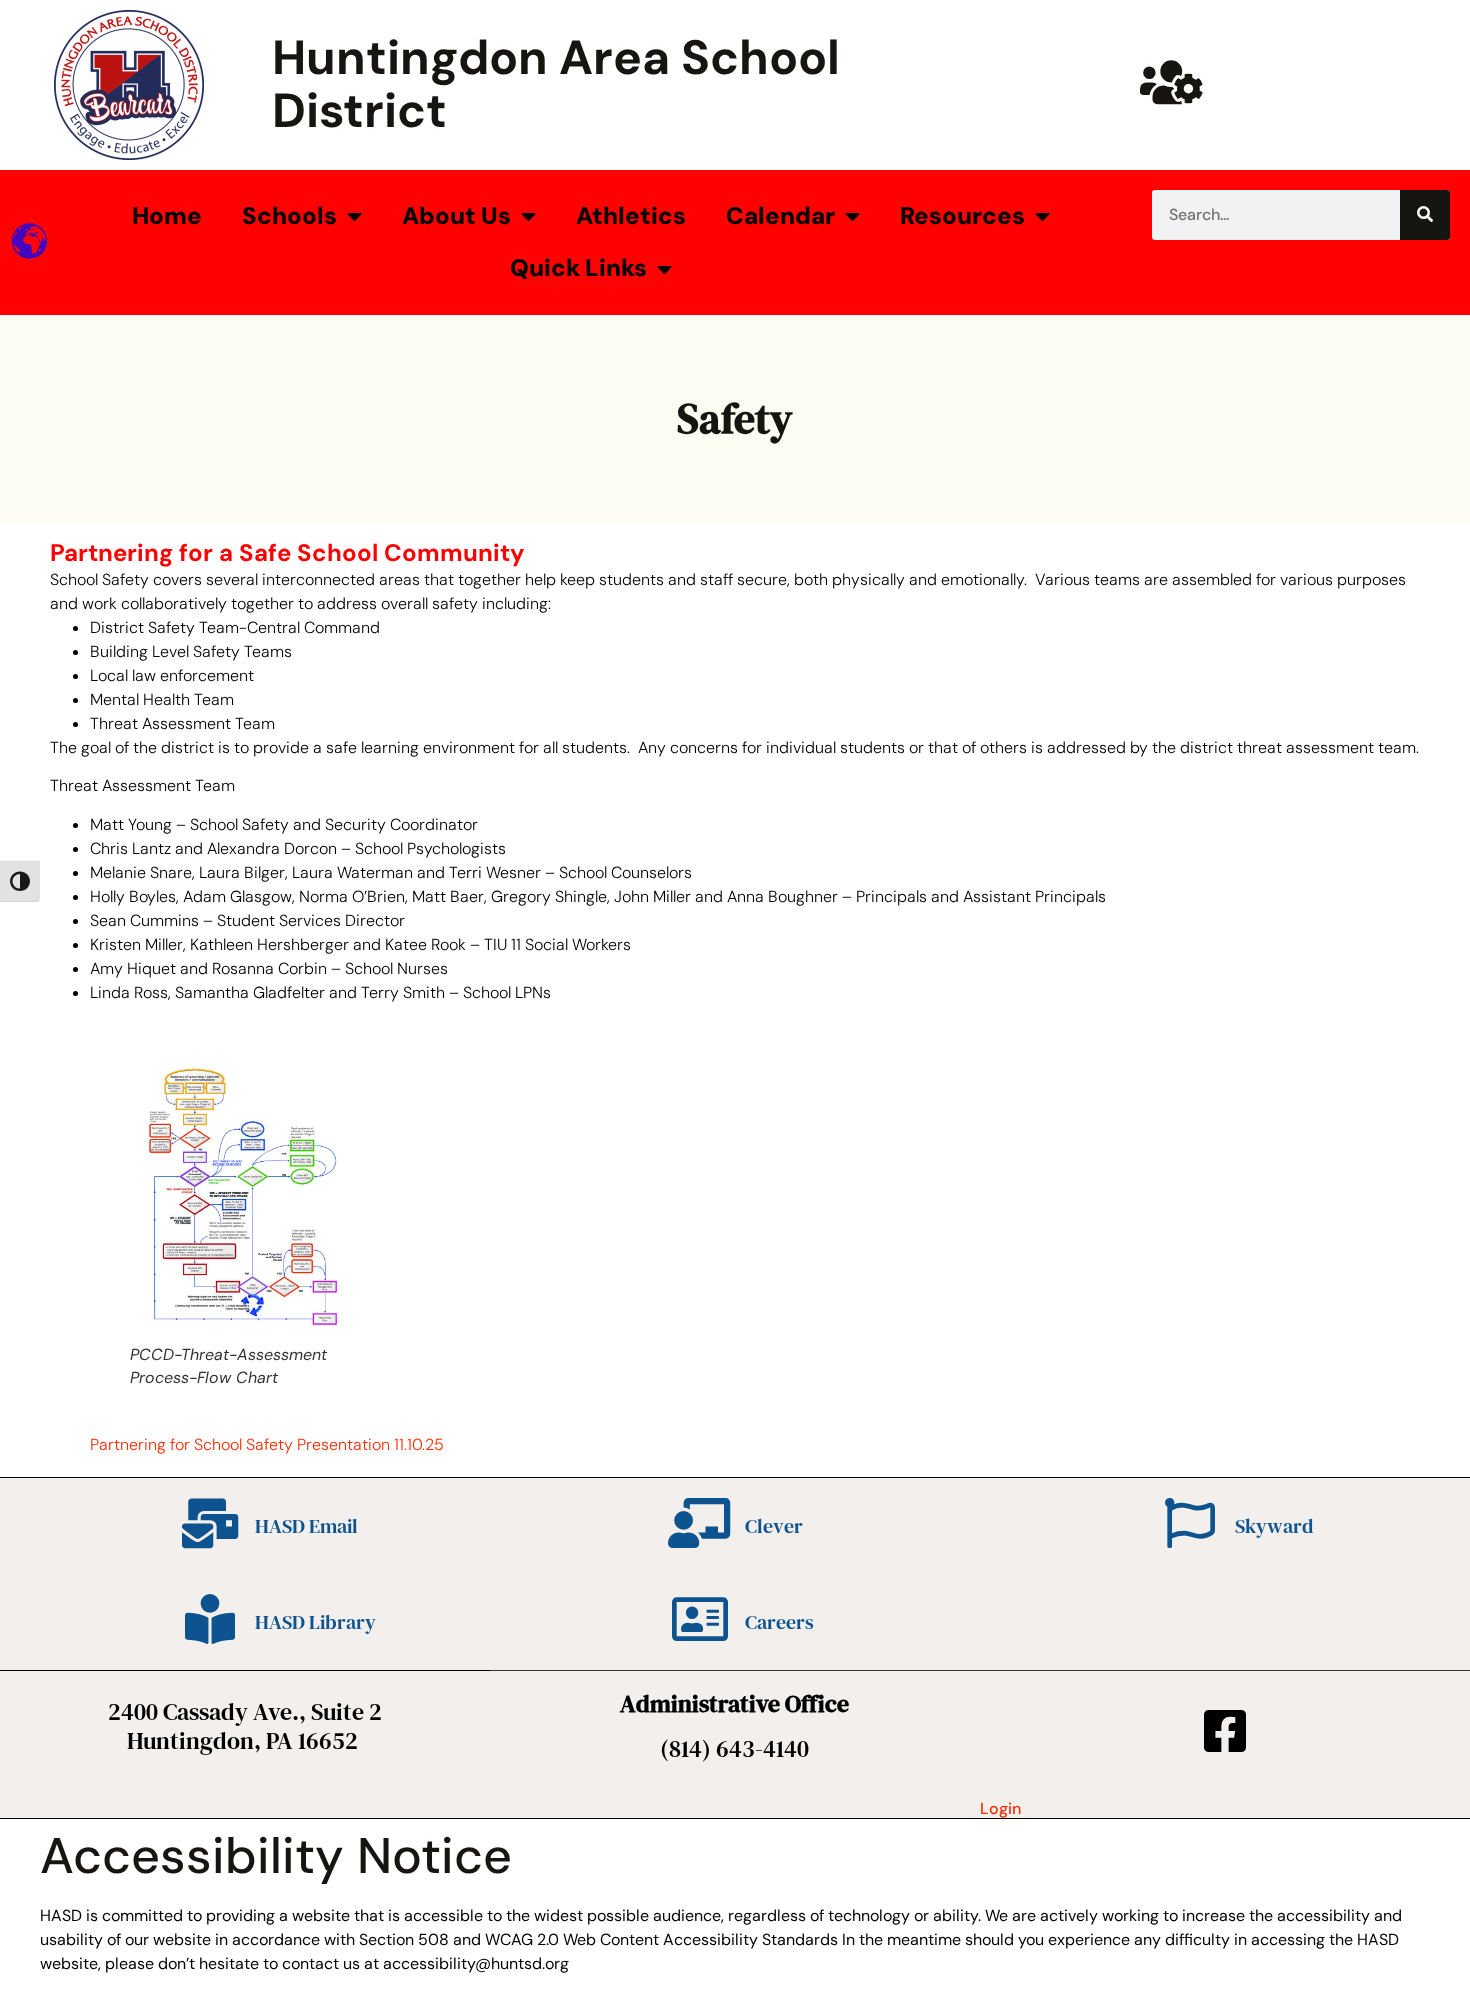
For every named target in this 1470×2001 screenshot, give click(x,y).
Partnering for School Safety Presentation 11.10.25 (267, 1444)
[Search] (1425, 215)
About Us (456, 215)
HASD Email (306, 1526)
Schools (289, 215)
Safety (735, 418)
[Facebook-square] (1225, 1731)
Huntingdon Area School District (556, 84)
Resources (962, 215)
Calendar (780, 215)
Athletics (631, 215)
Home (167, 215)
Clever (774, 1526)
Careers (779, 1622)
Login (1000, 1808)
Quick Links (578, 267)
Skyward (1274, 1526)
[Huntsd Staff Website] (1171, 82)
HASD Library (315, 1622)
